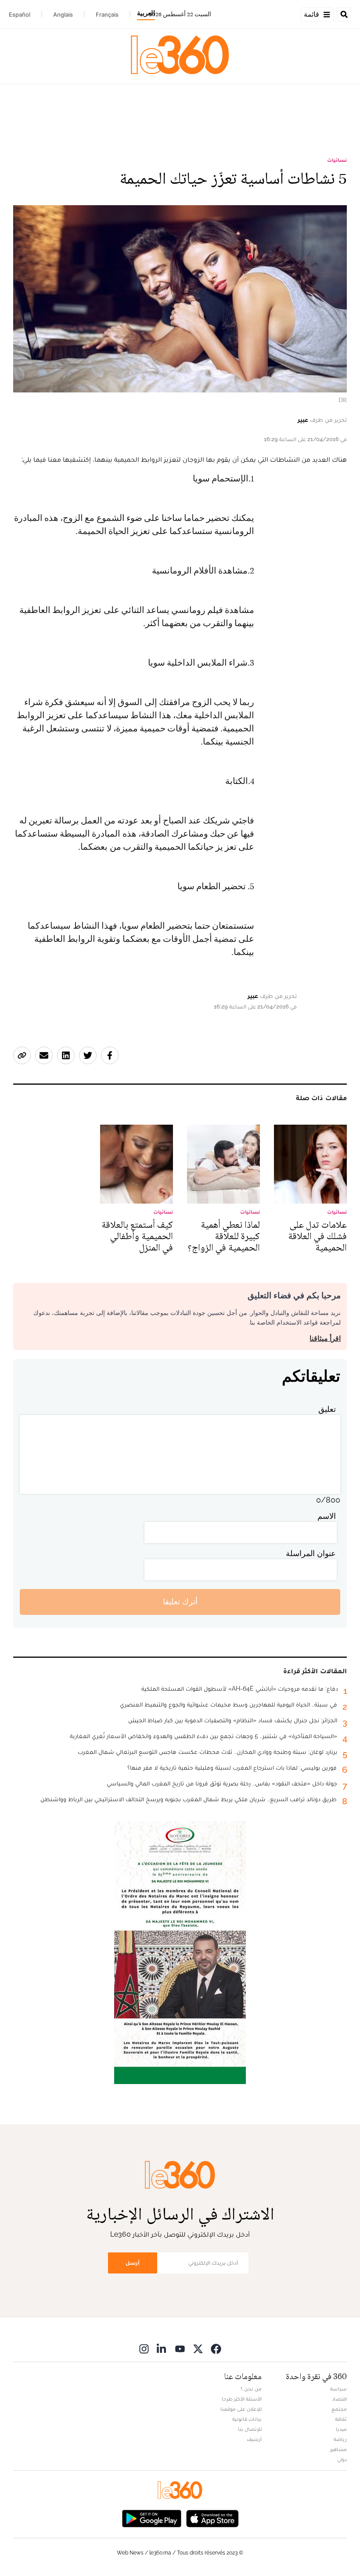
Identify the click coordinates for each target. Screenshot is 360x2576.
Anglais (63, 14)
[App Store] (212, 2518)
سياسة (338, 2389)
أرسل (133, 2263)
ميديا (341, 2429)
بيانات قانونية (247, 2419)
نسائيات (337, 160)
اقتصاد (339, 2399)
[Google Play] (151, 2518)
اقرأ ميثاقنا (325, 1338)
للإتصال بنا (250, 2429)
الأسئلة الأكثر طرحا (242, 2399)
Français (107, 14)
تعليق (327, 1409)
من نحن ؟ (251, 2389)
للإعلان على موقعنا (241, 2409)
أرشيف (254, 2439)
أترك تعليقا (180, 1602)
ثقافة (341, 2419)
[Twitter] (198, 2349)
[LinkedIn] (162, 2349)
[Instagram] (144, 2349)
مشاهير (338, 2449)
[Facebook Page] (216, 2349)
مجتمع (339, 2409)
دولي (342, 2459)
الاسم (327, 1516)
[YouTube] (180, 2349)
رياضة (340, 2439)
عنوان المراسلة (311, 1553)
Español (20, 14)
